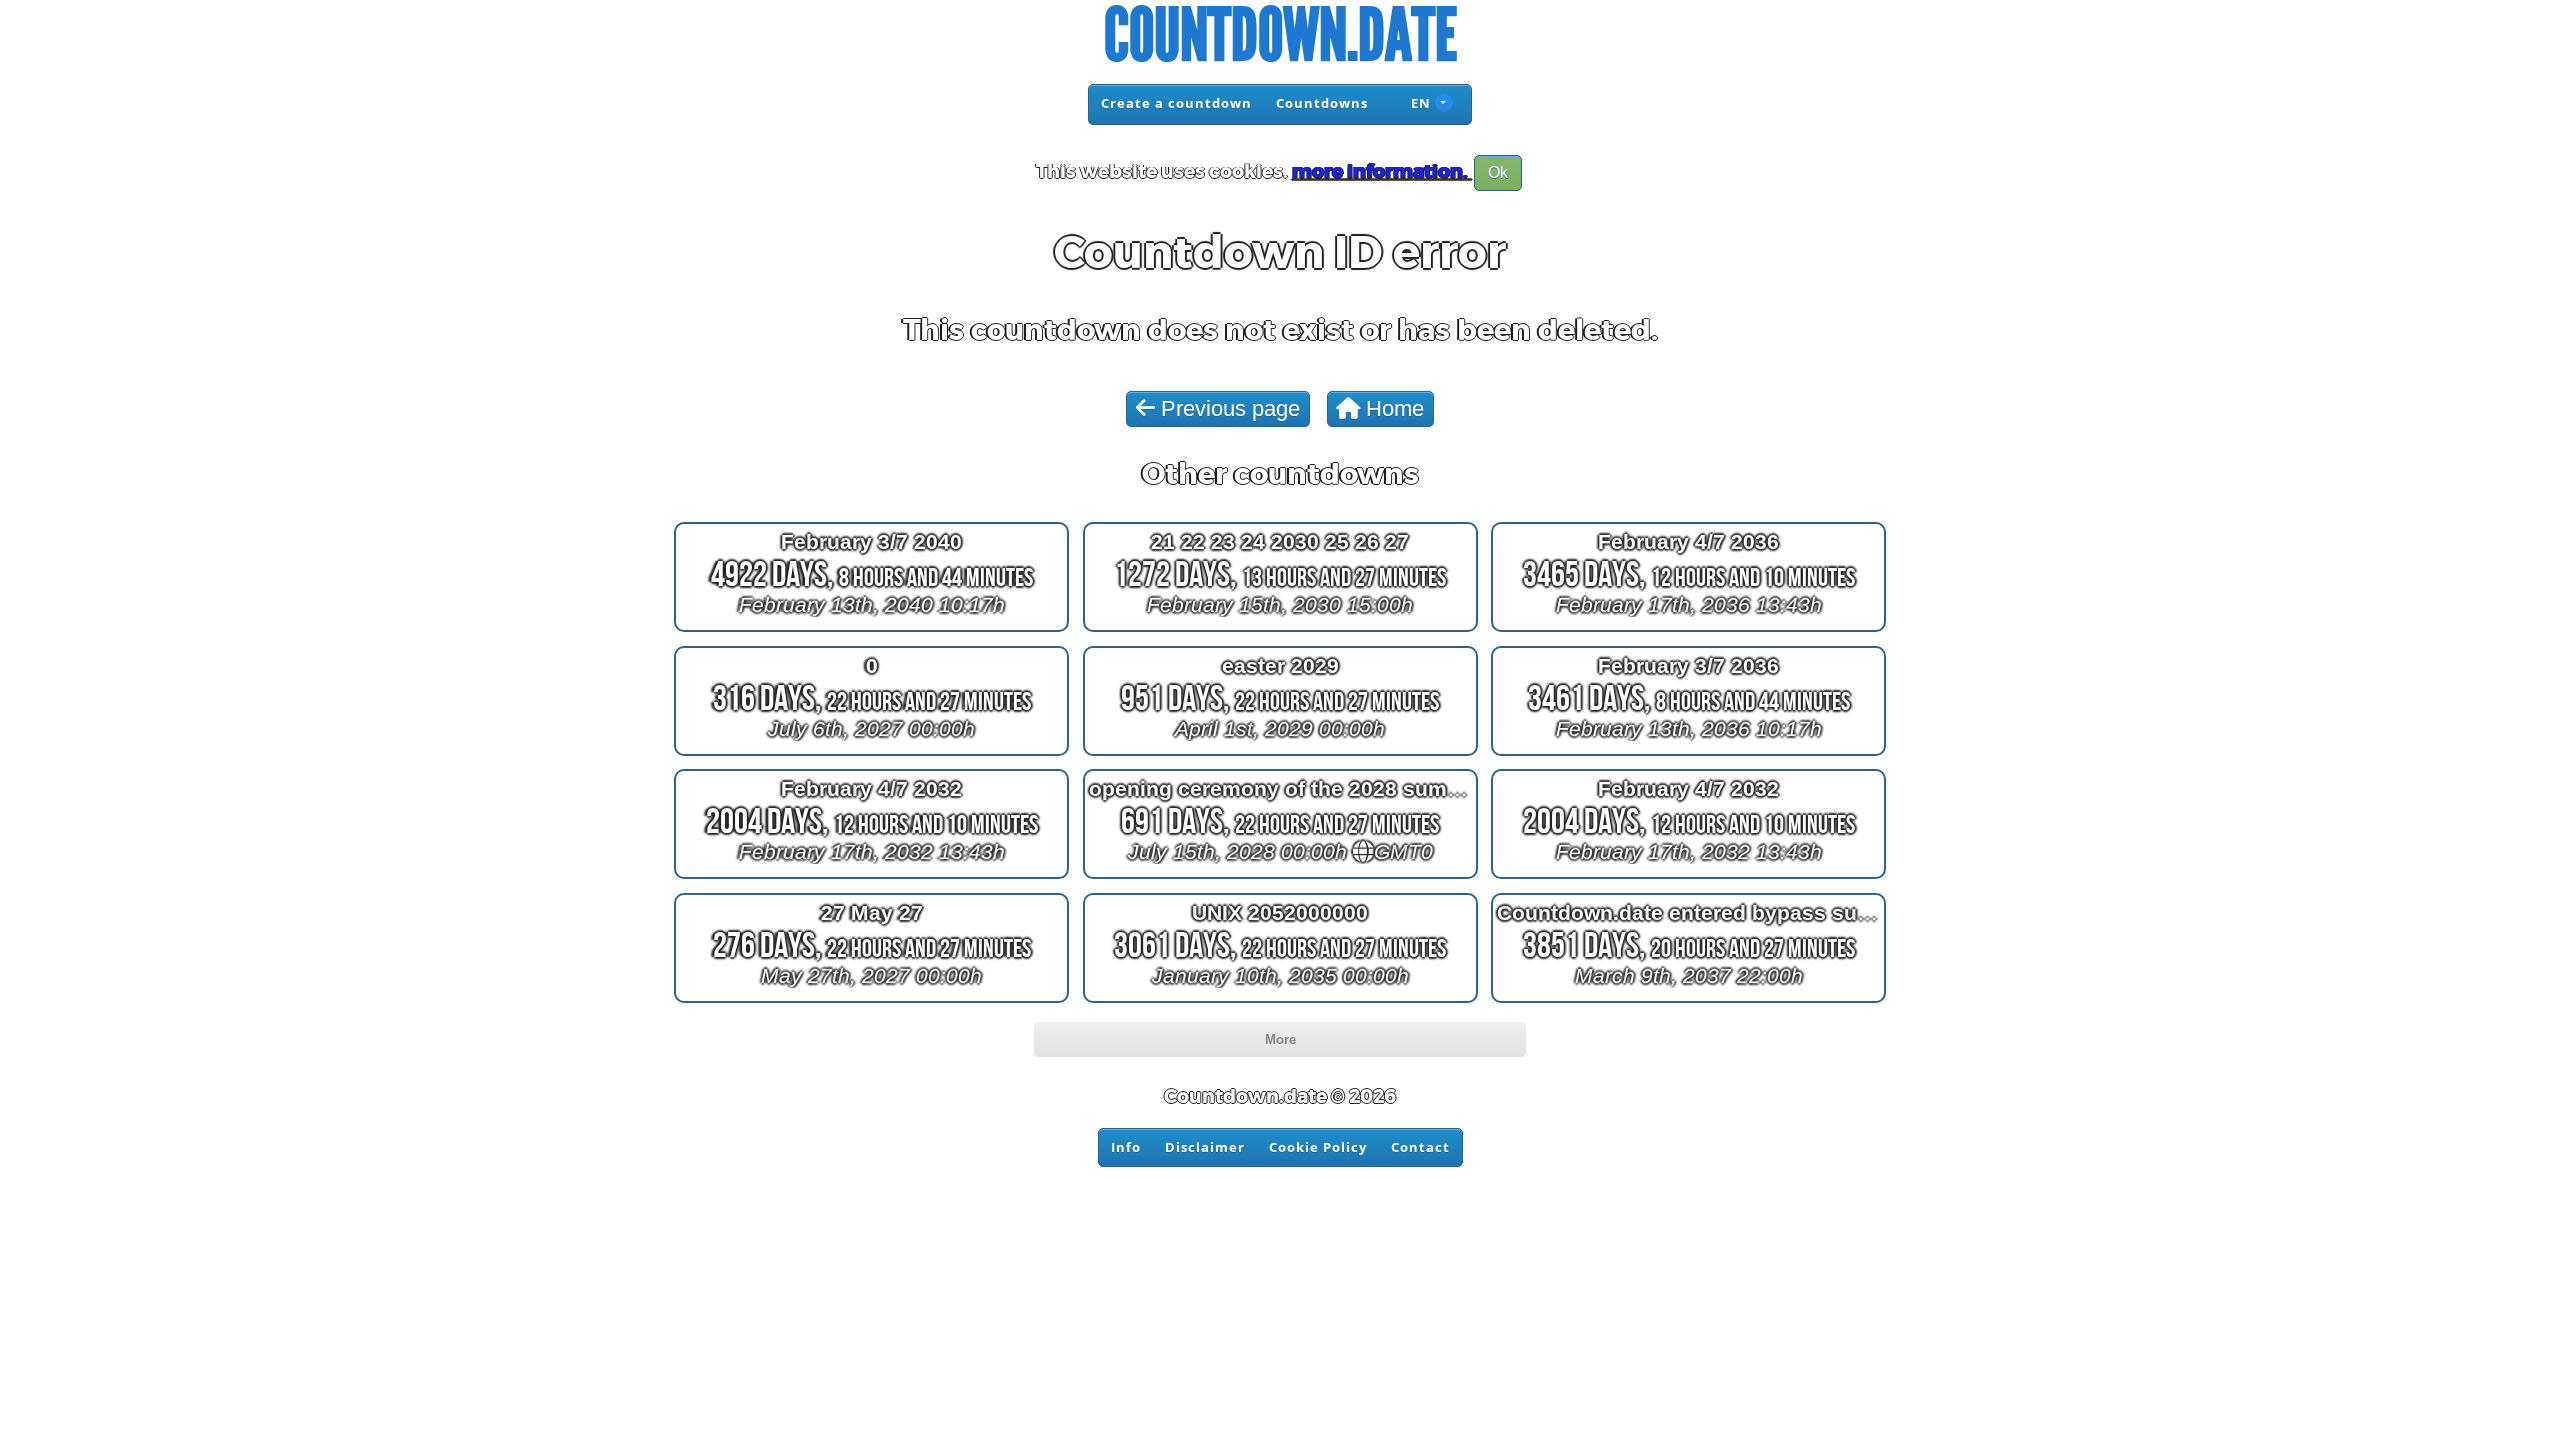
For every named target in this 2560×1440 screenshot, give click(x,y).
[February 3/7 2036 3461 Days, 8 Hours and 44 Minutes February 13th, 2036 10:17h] (1688, 754)
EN (1419, 103)
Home (1392, 408)
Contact (1420, 1147)
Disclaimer (1205, 1147)
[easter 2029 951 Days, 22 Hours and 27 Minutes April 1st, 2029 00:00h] (1280, 754)
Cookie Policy (1318, 1147)
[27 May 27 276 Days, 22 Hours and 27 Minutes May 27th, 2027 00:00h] (871, 1002)
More (1280, 1039)
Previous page (1227, 408)
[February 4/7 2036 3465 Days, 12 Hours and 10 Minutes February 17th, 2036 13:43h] (1688, 631)
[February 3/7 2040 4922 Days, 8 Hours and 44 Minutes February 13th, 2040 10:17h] (871, 631)
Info (1126, 1147)
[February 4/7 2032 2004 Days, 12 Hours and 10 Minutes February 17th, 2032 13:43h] (871, 878)
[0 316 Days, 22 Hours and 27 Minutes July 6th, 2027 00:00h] (871, 754)
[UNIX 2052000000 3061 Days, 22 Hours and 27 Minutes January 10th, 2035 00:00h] (1280, 1002)
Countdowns (1322, 103)
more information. (1382, 172)
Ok (1498, 172)
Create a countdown (1176, 103)
